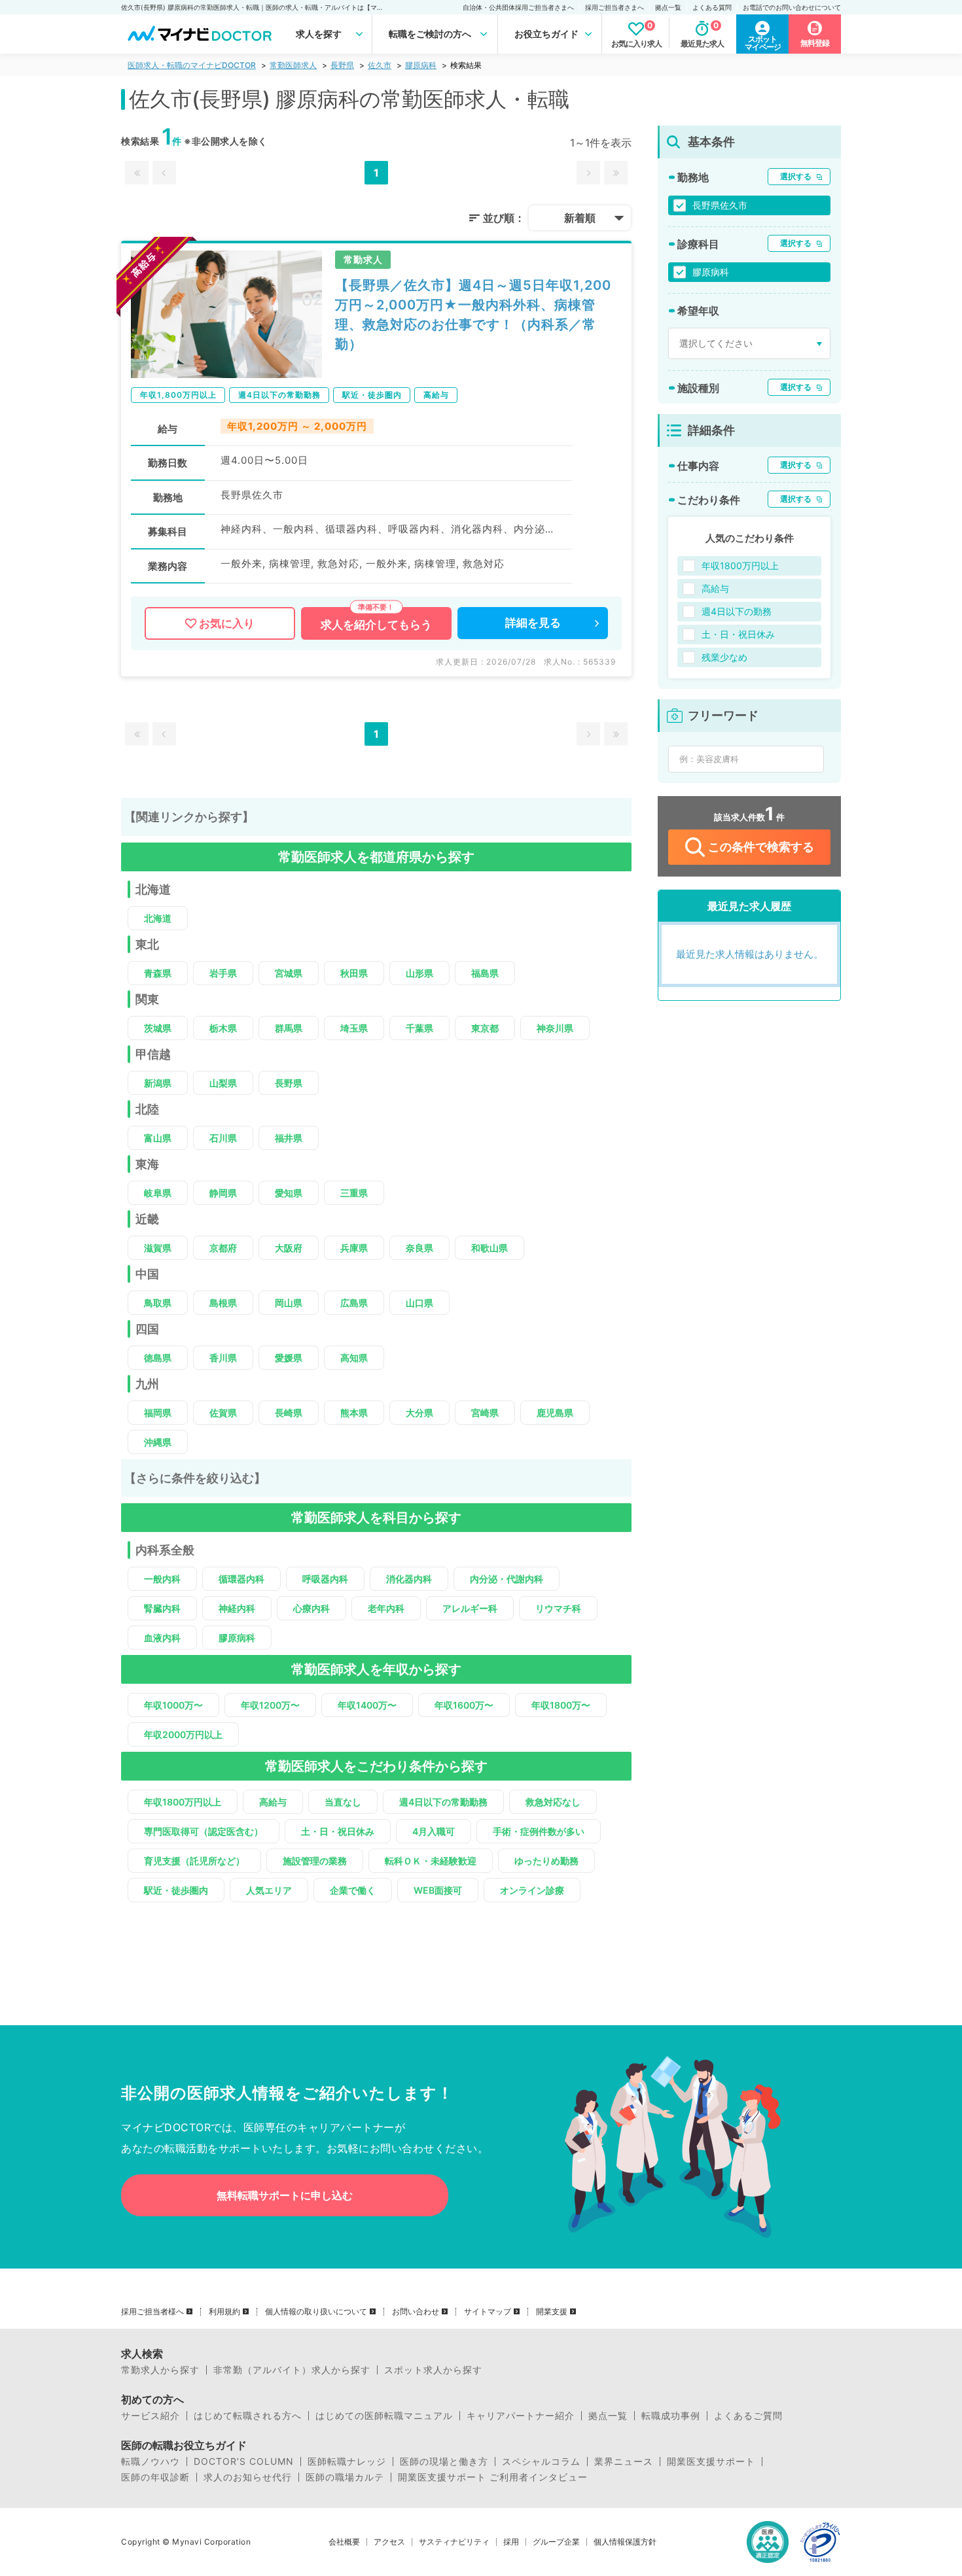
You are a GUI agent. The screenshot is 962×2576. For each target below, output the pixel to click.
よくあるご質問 (748, 2416)
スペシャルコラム (541, 2462)
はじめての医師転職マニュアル (384, 2416)
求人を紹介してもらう (376, 625)
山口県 (419, 1303)
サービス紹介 (151, 2416)
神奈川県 (555, 1028)
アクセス (389, 2542)
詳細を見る (533, 623)
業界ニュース (624, 2462)
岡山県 (289, 1303)
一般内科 (162, 1579)
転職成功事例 (671, 2416)
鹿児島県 (555, 1413)
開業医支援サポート (711, 2462)
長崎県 (289, 1413)
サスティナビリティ (454, 2542)
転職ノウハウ (151, 2462)
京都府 (223, 1248)
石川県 (223, 1138)
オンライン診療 (532, 1890)
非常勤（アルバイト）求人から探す (292, 2370)
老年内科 (386, 1608)
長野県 (342, 65)
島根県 (223, 1303)
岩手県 (223, 973)
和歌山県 (490, 1248)
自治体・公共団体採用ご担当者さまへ (518, 7)
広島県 (354, 1303)
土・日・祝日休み (338, 1831)
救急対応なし (553, 1802)
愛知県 (289, 1193)
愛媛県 (289, 1358)
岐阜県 (158, 1193)
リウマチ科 (558, 1608)
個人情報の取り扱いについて (316, 2312)
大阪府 (289, 1248)
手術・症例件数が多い (539, 1831)
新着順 (580, 218)
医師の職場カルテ (345, 2477)
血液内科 (162, 1638)
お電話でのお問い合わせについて (792, 7)
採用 (511, 2542)
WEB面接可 (438, 1890)
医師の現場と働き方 (444, 2462)
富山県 (158, 1138)
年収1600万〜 (464, 1705)
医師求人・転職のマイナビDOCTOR (192, 65)
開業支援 (552, 2312)
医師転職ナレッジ (347, 2462)
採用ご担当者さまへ (615, 7)
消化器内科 (409, 1579)
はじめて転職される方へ (248, 2416)
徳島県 (158, 1358)
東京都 (485, 1028)
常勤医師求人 (293, 65)
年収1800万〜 (561, 1705)
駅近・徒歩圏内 (176, 1890)
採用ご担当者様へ (152, 2312)
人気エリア (269, 1890)
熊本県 (354, 1413)
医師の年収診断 (155, 2477)
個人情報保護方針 (625, 2542)
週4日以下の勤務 (737, 611)
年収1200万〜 (270, 1705)
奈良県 (419, 1248)
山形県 (419, 973)
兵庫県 (354, 1248)
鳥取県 (158, 1303)
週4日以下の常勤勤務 (443, 1802)
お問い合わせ (416, 2312)
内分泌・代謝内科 (507, 1579)
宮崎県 (485, 1413)
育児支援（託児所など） (194, 1861)
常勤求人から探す (160, 2370)
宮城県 (289, 973)
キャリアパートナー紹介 (521, 2416)
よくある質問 (712, 7)
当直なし (343, 1802)
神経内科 (237, 1608)
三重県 (354, 1193)
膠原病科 (421, 65)
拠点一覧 (668, 7)
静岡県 (223, 1193)
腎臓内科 (162, 1608)
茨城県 (158, 1028)
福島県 (485, 973)
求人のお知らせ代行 (248, 2477)
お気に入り (227, 623)
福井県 (289, 1138)
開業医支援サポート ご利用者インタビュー (493, 2477)
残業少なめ (724, 657)
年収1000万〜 (173, 1705)
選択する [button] (796, 176)
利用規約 (224, 2312)
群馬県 (289, 1028)
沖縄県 (158, 1442)
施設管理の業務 (315, 1861)
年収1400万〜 (367, 1705)
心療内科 (312, 1608)
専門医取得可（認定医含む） (204, 1831)
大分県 (419, 1413)
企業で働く (353, 1890)
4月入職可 (434, 1831)
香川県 (223, 1358)
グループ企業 (556, 2542)
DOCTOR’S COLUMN (244, 2462)
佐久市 (380, 65)
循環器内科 (241, 1579)
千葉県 (419, 1028)
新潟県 (158, 1083)
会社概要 (344, 2542)
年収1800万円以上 (183, 1802)
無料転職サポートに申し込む (285, 2195)
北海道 (158, 918)
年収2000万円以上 (183, 1734)
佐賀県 (223, 1413)
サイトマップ (488, 2312)
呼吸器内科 (325, 1579)
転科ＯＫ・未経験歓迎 (431, 1861)
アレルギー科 (470, 1608)
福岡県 (158, 1413)
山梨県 (223, 1083)
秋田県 (354, 973)
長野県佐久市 (720, 205)
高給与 (273, 1802)
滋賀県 (158, 1248)
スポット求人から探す (433, 2370)
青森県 (158, 973)
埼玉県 (354, 1028)
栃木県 (223, 1028)
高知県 (354, 1358)
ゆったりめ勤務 (546, 1861)
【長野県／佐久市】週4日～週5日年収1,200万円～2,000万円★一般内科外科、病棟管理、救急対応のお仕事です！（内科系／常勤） (473, 315)
